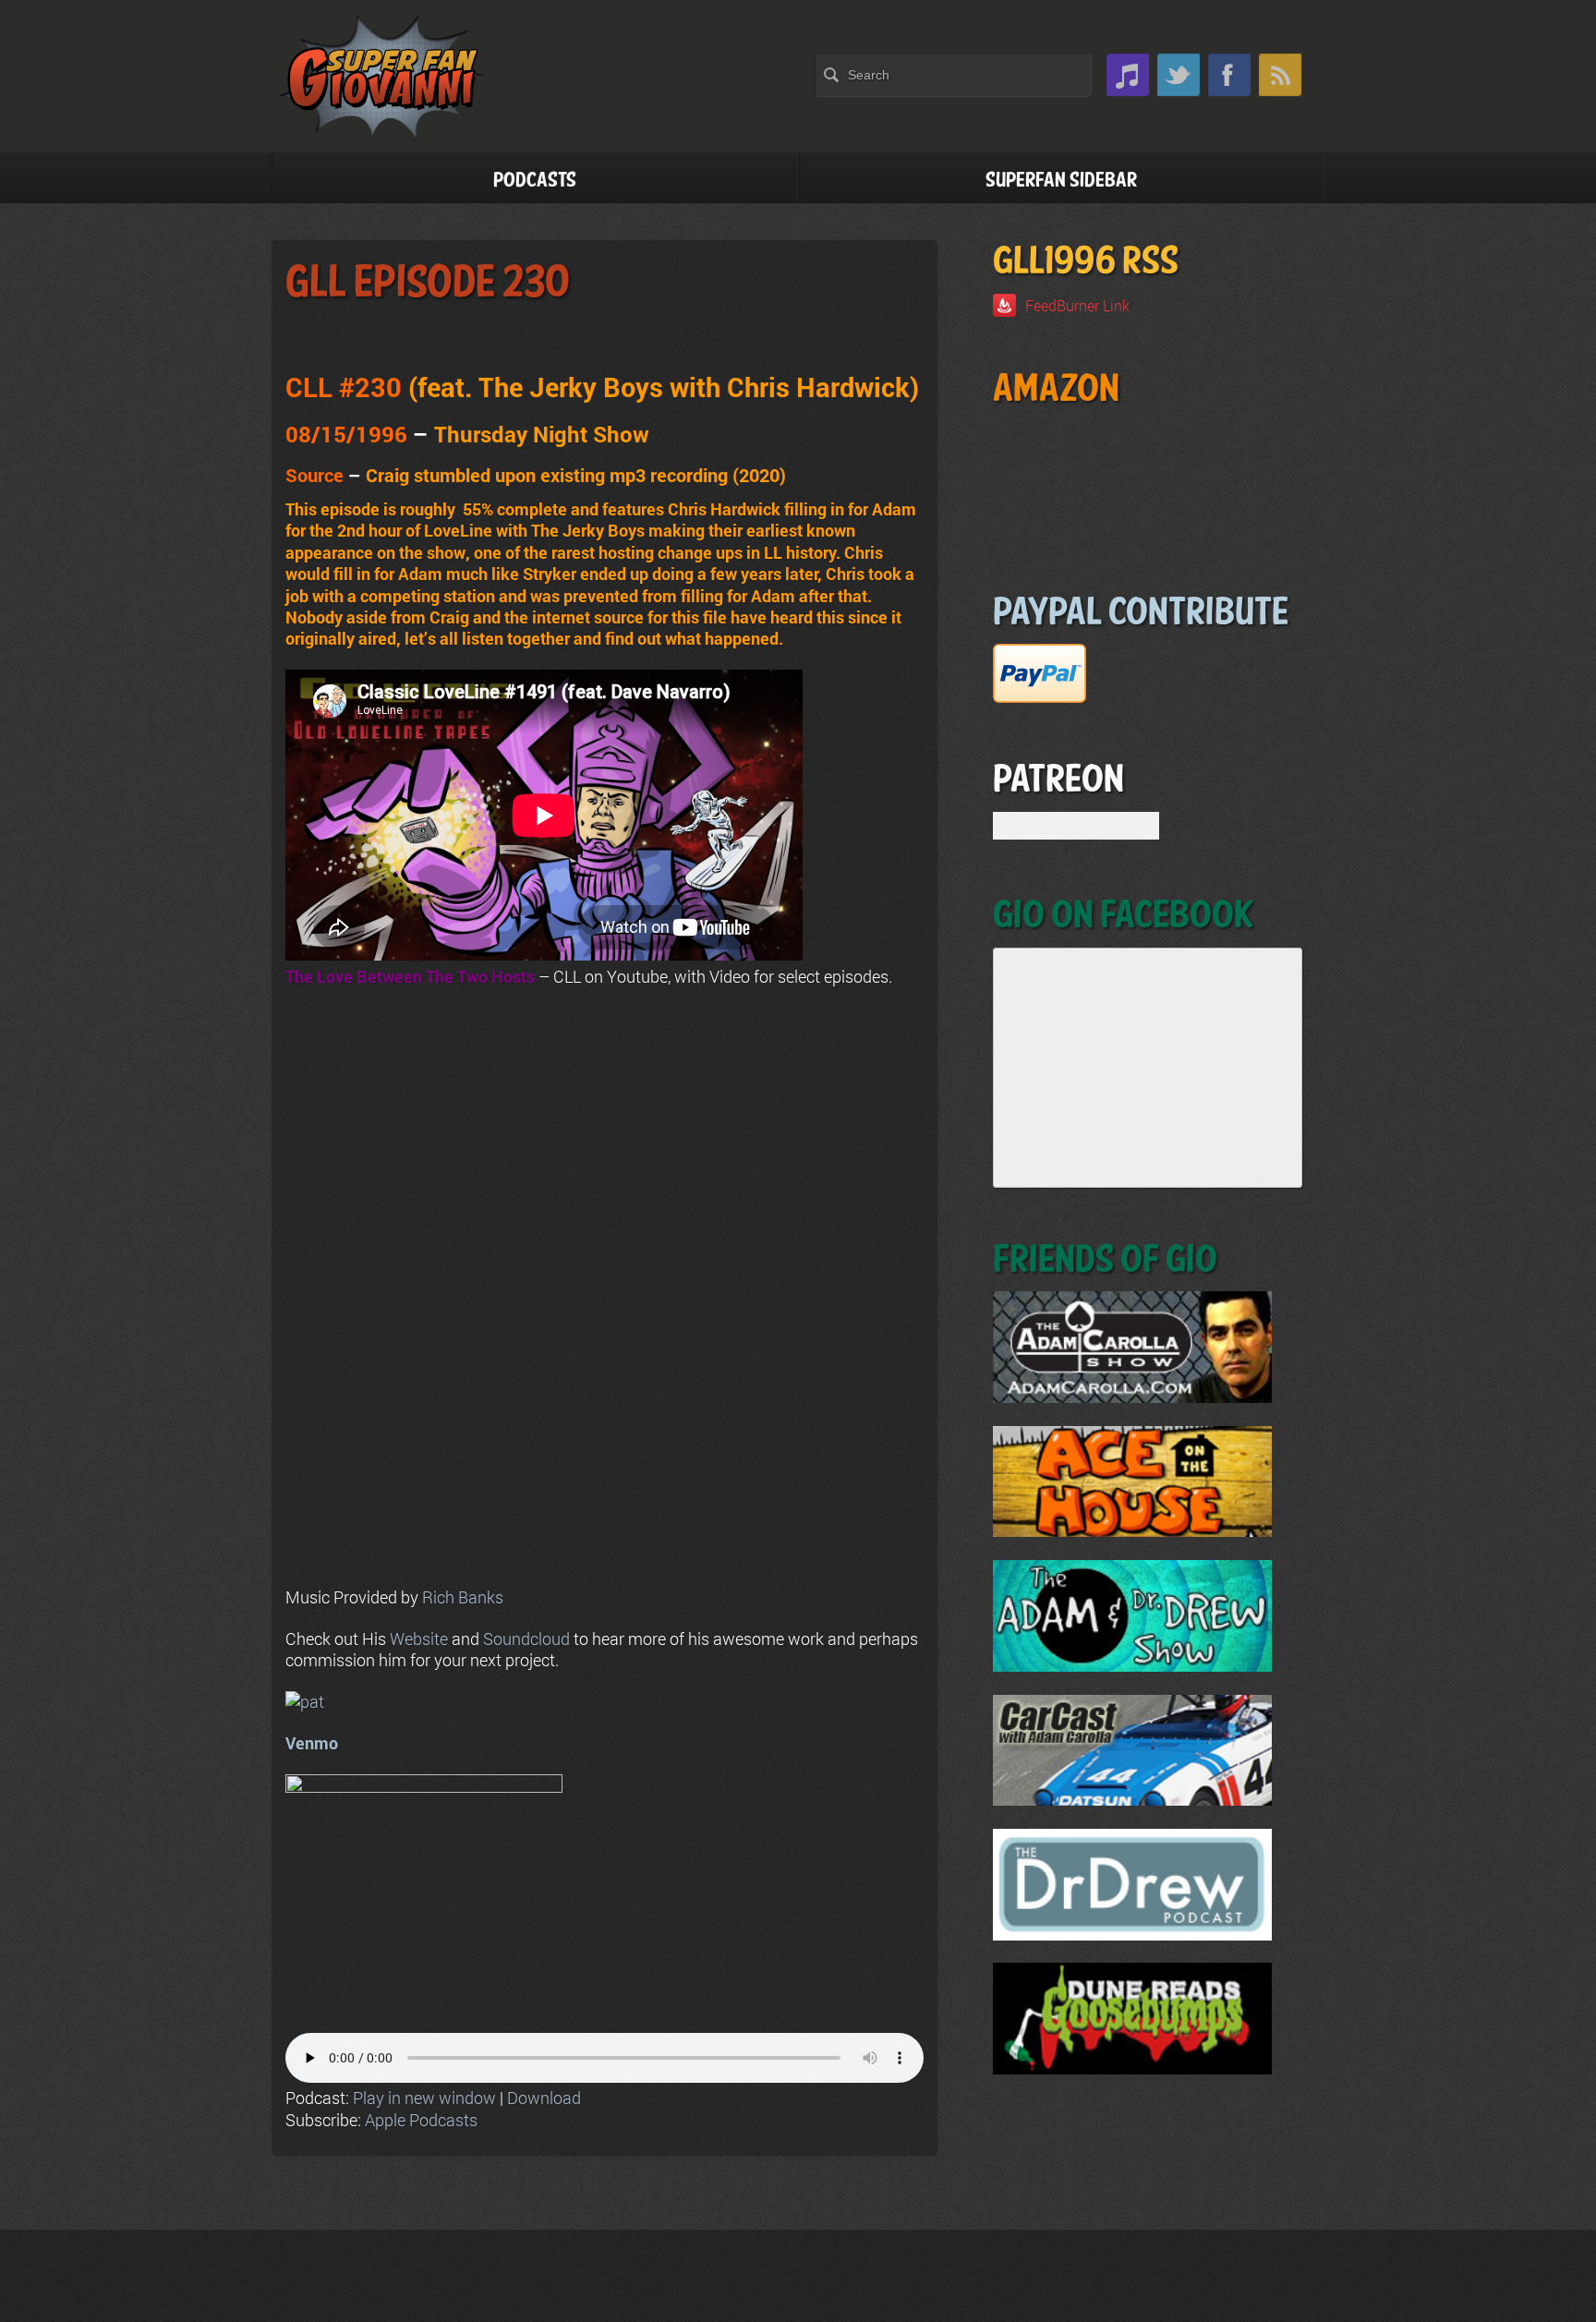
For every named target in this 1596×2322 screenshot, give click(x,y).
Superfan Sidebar (1061, 181)
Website (419, 1639)
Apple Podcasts (421, 2120)
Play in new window (424, 2098)
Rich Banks (463, 1597)
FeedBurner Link (1077, 305)
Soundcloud (526, 1639)
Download (544, 2098)
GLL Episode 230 (428, 283)
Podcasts (535, 181)
